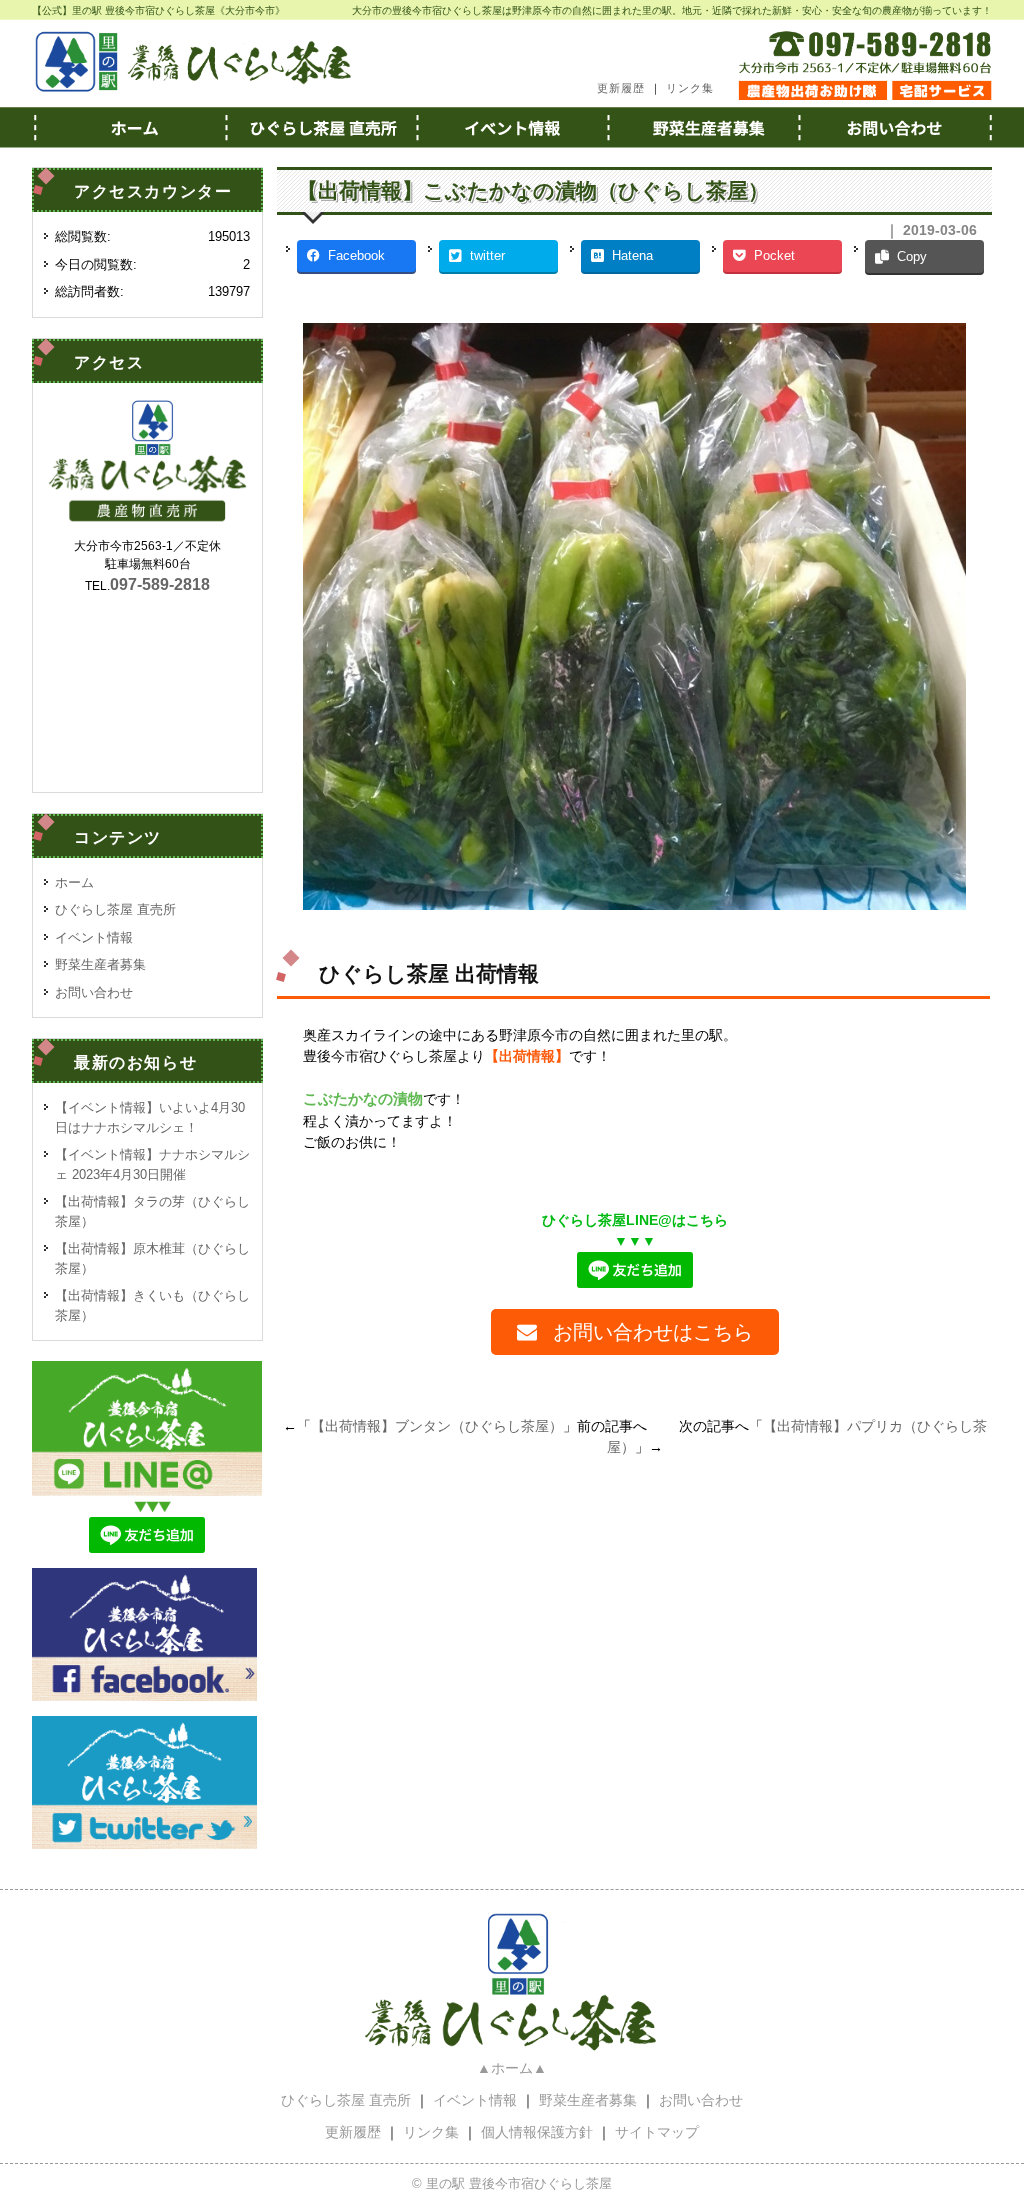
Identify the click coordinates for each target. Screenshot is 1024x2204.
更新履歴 (621, 88)
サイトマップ (657, 2132)
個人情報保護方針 (537, 2132)
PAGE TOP (982, 2120)
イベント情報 (512, 127)
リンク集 (690, 88)
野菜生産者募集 (704, 127)
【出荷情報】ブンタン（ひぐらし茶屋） (437, 1426)
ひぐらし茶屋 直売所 (115, 909)
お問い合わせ (896, 127)
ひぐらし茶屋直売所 (320, 127)
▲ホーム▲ (512, 2068)
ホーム (128, 127)
